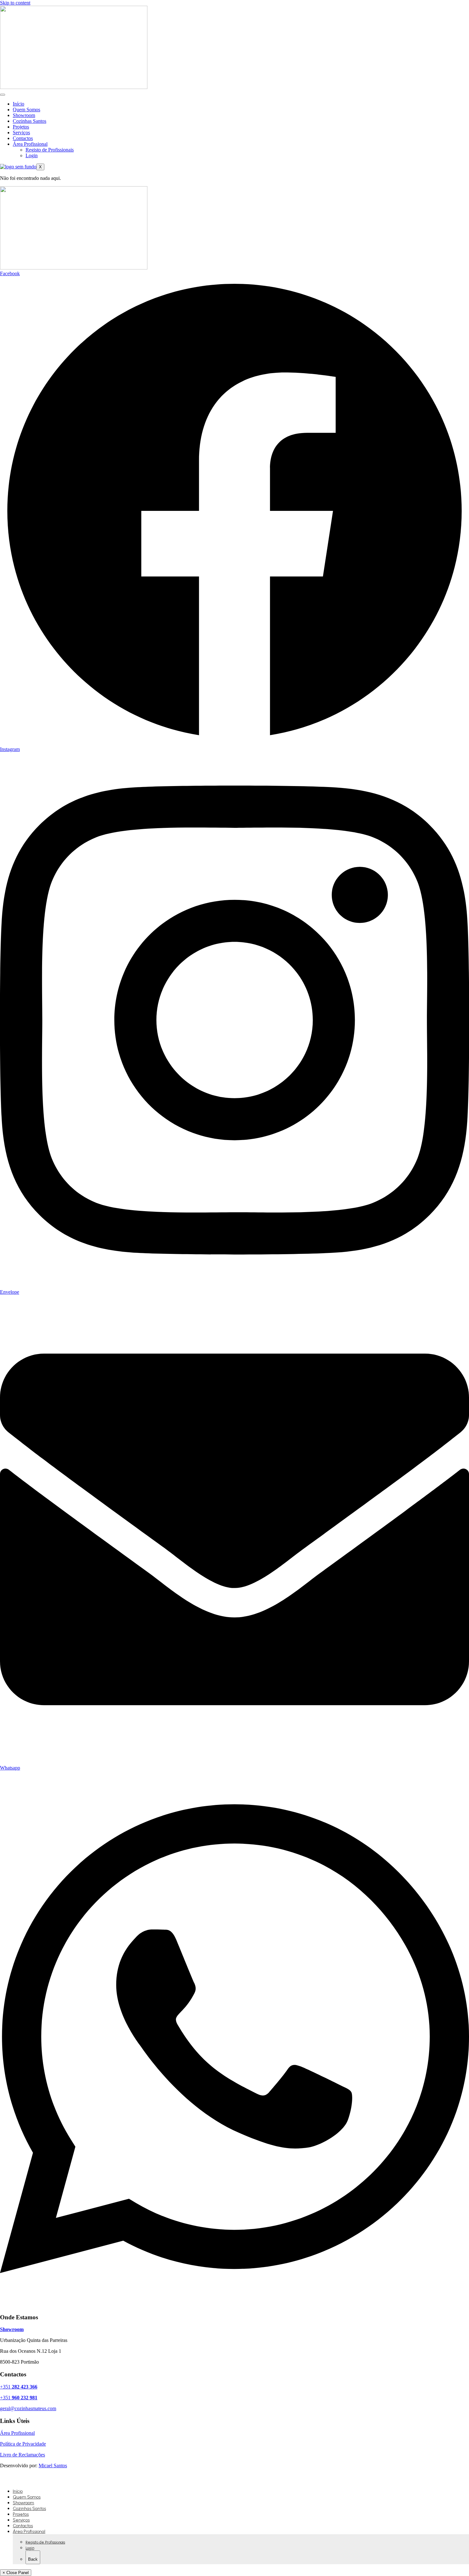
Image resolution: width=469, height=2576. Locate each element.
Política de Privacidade (23, 2444)
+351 (19, 2387)
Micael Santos (53, 2466)
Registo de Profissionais (50, 150)
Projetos (21, 127)
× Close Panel (16, 2573)
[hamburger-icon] (3, 95)
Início (19, 104)
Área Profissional (30, 144)
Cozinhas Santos (30, 121)
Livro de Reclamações (22, 2455)
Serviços (21, 132)
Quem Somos (26, 110)
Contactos (23, 138)
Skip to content (15, 3)
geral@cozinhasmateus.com (28, 2408)
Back (33, 2559)
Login (32, 155)
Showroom (24, 115)
